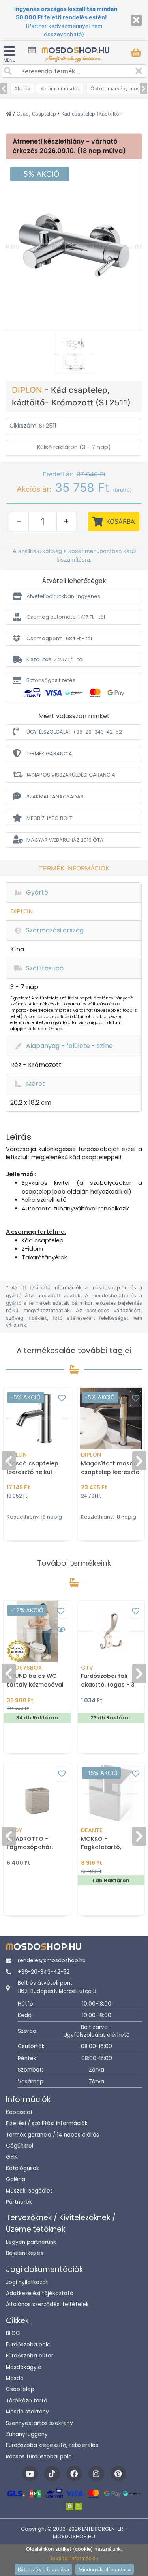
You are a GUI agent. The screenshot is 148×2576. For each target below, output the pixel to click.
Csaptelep (20, 2389)
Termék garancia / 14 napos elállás (52, 2135)
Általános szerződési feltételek (47, 2304)
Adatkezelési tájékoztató (40, 2293)
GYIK (12, 2157)
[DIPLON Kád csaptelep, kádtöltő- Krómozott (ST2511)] (74, 246)
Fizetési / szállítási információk (47, 2123)
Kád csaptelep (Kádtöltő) (91, 114)
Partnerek (19, 2202)
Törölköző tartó (27, 2401)
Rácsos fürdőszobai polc (39, 2457)
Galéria (16, 2179)
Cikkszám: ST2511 (33, 426)
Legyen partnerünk (31, 2242)
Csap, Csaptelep (37, 114)
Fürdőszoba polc (28, 2345)
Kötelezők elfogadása (43, 2569)
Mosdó (15, 2378)
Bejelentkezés (24, 2253)
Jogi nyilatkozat (27, 2282)
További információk (74, 2558)
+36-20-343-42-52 (44, 1972)
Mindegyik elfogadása (105, 2569)
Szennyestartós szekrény (39, 2423)
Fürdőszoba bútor (30, 2356)
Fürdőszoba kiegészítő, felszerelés (52, 2445)
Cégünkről (20, 2146)
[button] (74, 596)
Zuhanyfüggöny (27, 2434)
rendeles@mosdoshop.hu (52, 1960)
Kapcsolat (19, 2112)
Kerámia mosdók (60, 89)
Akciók (22, 89)
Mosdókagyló (24, 2367)
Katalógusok (22, 2168)
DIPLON (28, 390)
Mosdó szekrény (27, 2412)
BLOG (13, 2333)
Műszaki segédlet (29, 2191)
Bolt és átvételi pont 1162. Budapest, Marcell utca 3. (58, 1987)
